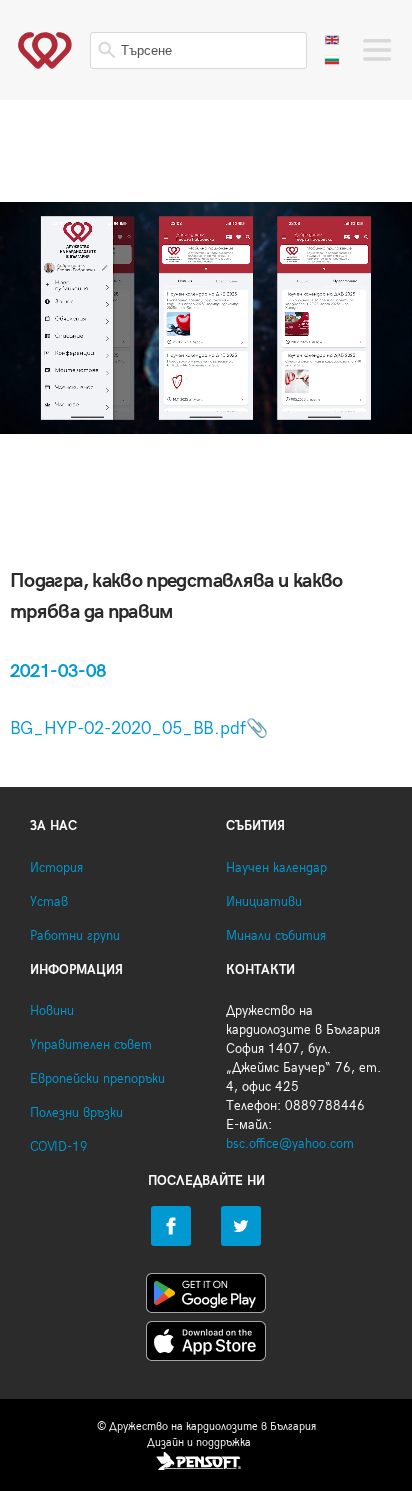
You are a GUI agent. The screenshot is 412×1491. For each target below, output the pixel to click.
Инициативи (264, 902)
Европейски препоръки (97, 1079)
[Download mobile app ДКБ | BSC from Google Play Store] (206, 1297)
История (56, 868)
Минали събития (276, 936)
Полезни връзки (76, 1113)
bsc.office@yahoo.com (290, 1144)
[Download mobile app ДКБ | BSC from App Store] (206, 1345)
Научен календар (276, 868)
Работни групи (75, 936)
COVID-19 (59, 1147)
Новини (52, 1011)
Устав (49, 902)
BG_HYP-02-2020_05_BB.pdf (128, 728)
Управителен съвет (91, 1045)
